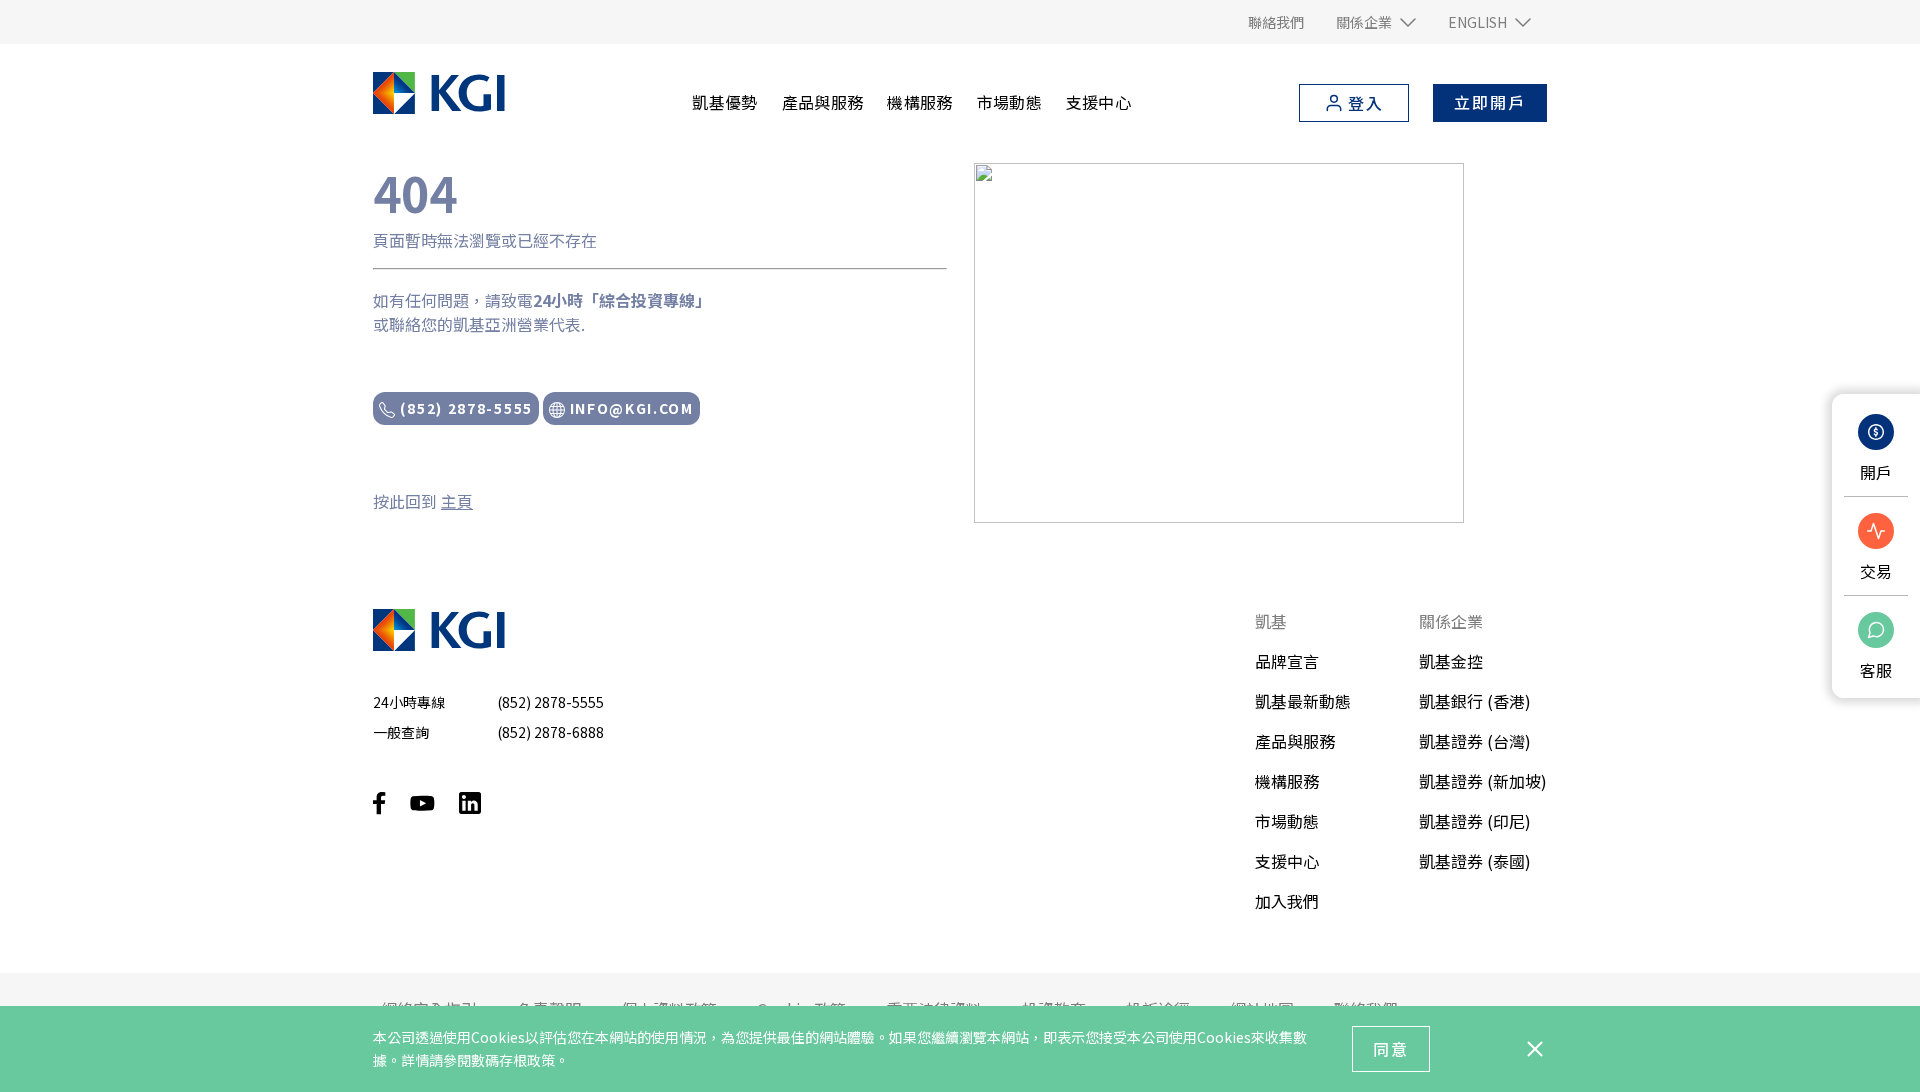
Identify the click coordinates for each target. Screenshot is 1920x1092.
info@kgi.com (629, 408)
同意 (1391, 1049)
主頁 (457, 501)
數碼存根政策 (513, 1060)
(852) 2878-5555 (464, 408)
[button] (1376, 22)
